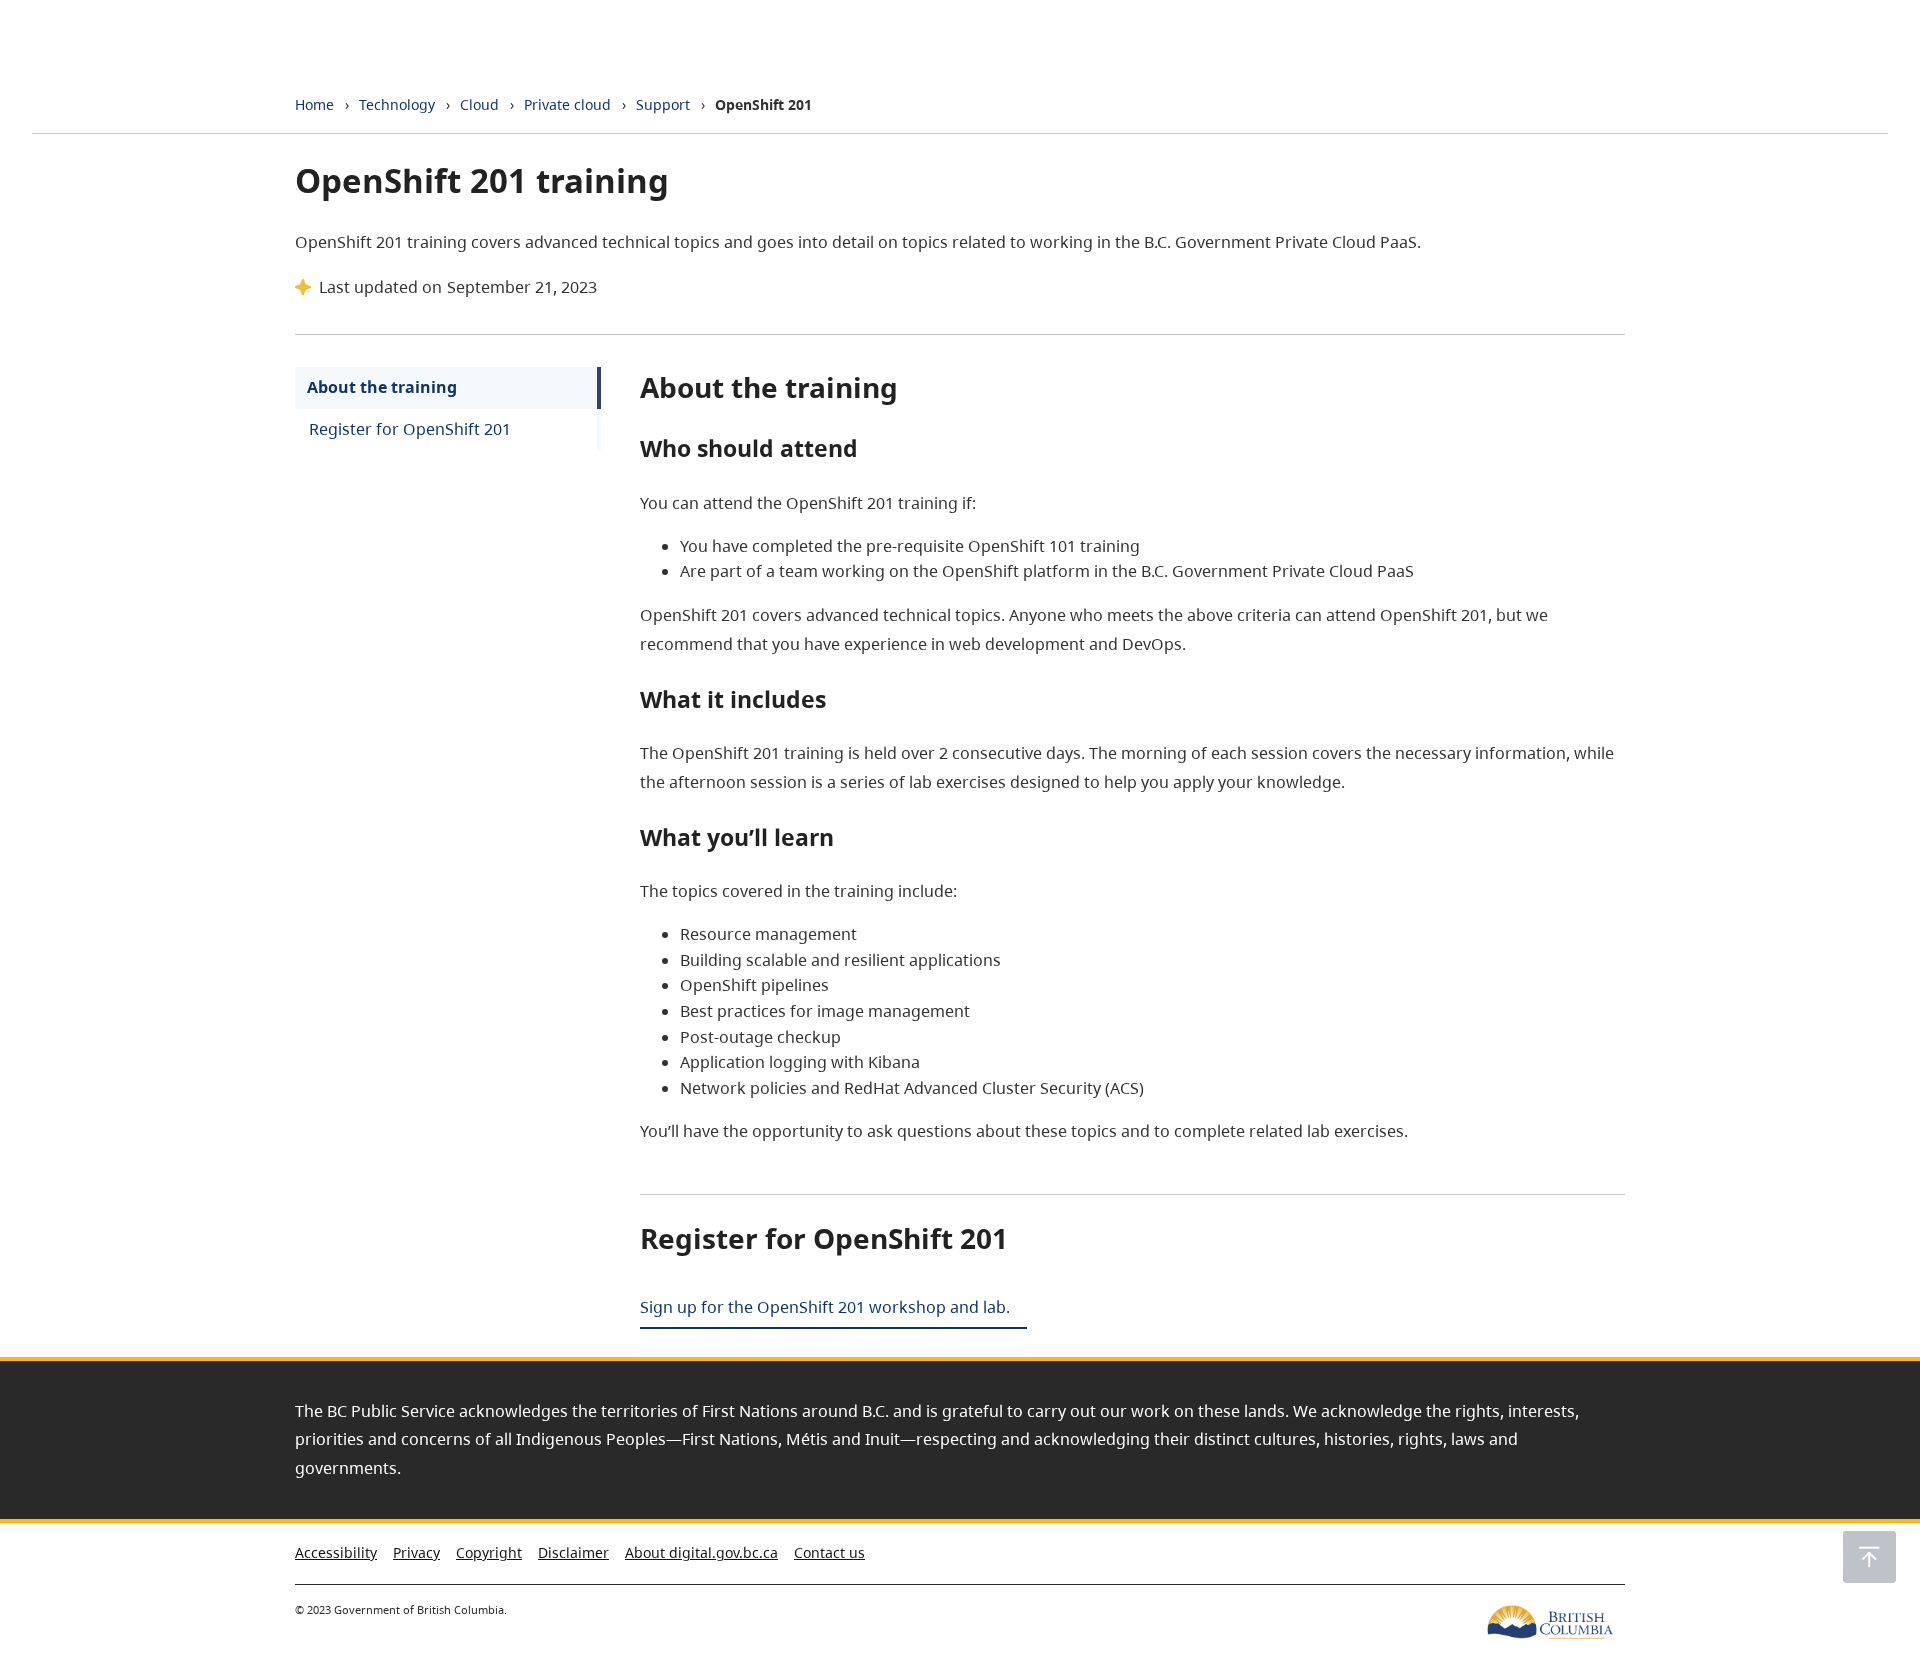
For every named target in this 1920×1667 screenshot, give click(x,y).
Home (314, 104)
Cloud (479, 104)
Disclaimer (573, 1552)
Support (663, 104)
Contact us (829, 1552)
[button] (1869, 1557)
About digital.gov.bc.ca (701, 1552)
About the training (382, 387)
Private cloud (567, 104)
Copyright (489, 1552)
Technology (397, 104)
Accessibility (336, 1552)
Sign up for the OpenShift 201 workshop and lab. (825, 1307)
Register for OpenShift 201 (410, 429)
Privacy (416, 1552)
